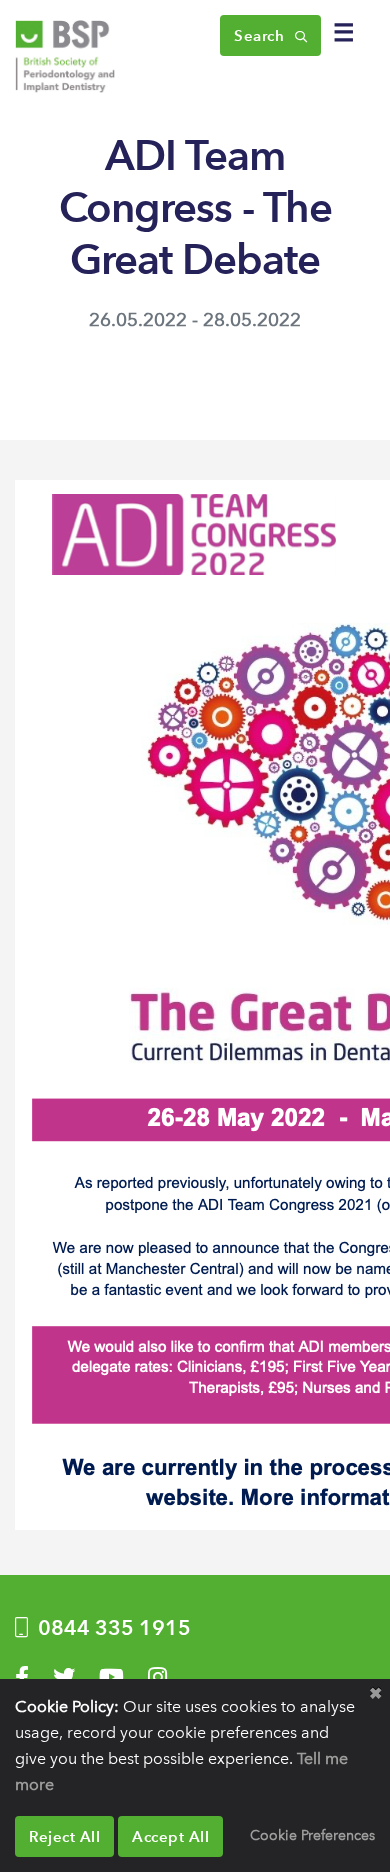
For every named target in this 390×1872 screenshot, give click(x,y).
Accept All (170, 1836)
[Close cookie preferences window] (375, 1694)
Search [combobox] (261, 35)
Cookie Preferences (312, 1835)
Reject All (64, 1836)
